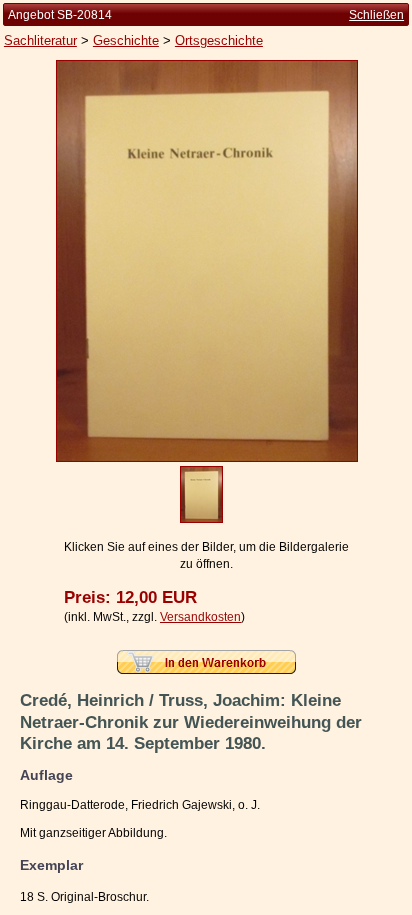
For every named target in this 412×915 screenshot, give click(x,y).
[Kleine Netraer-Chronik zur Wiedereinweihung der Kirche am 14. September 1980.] (207, 458)
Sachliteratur (40, 40)
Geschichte (126, 40)
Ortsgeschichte (219, 40)
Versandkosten (200, 617)
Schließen (376, 15)
